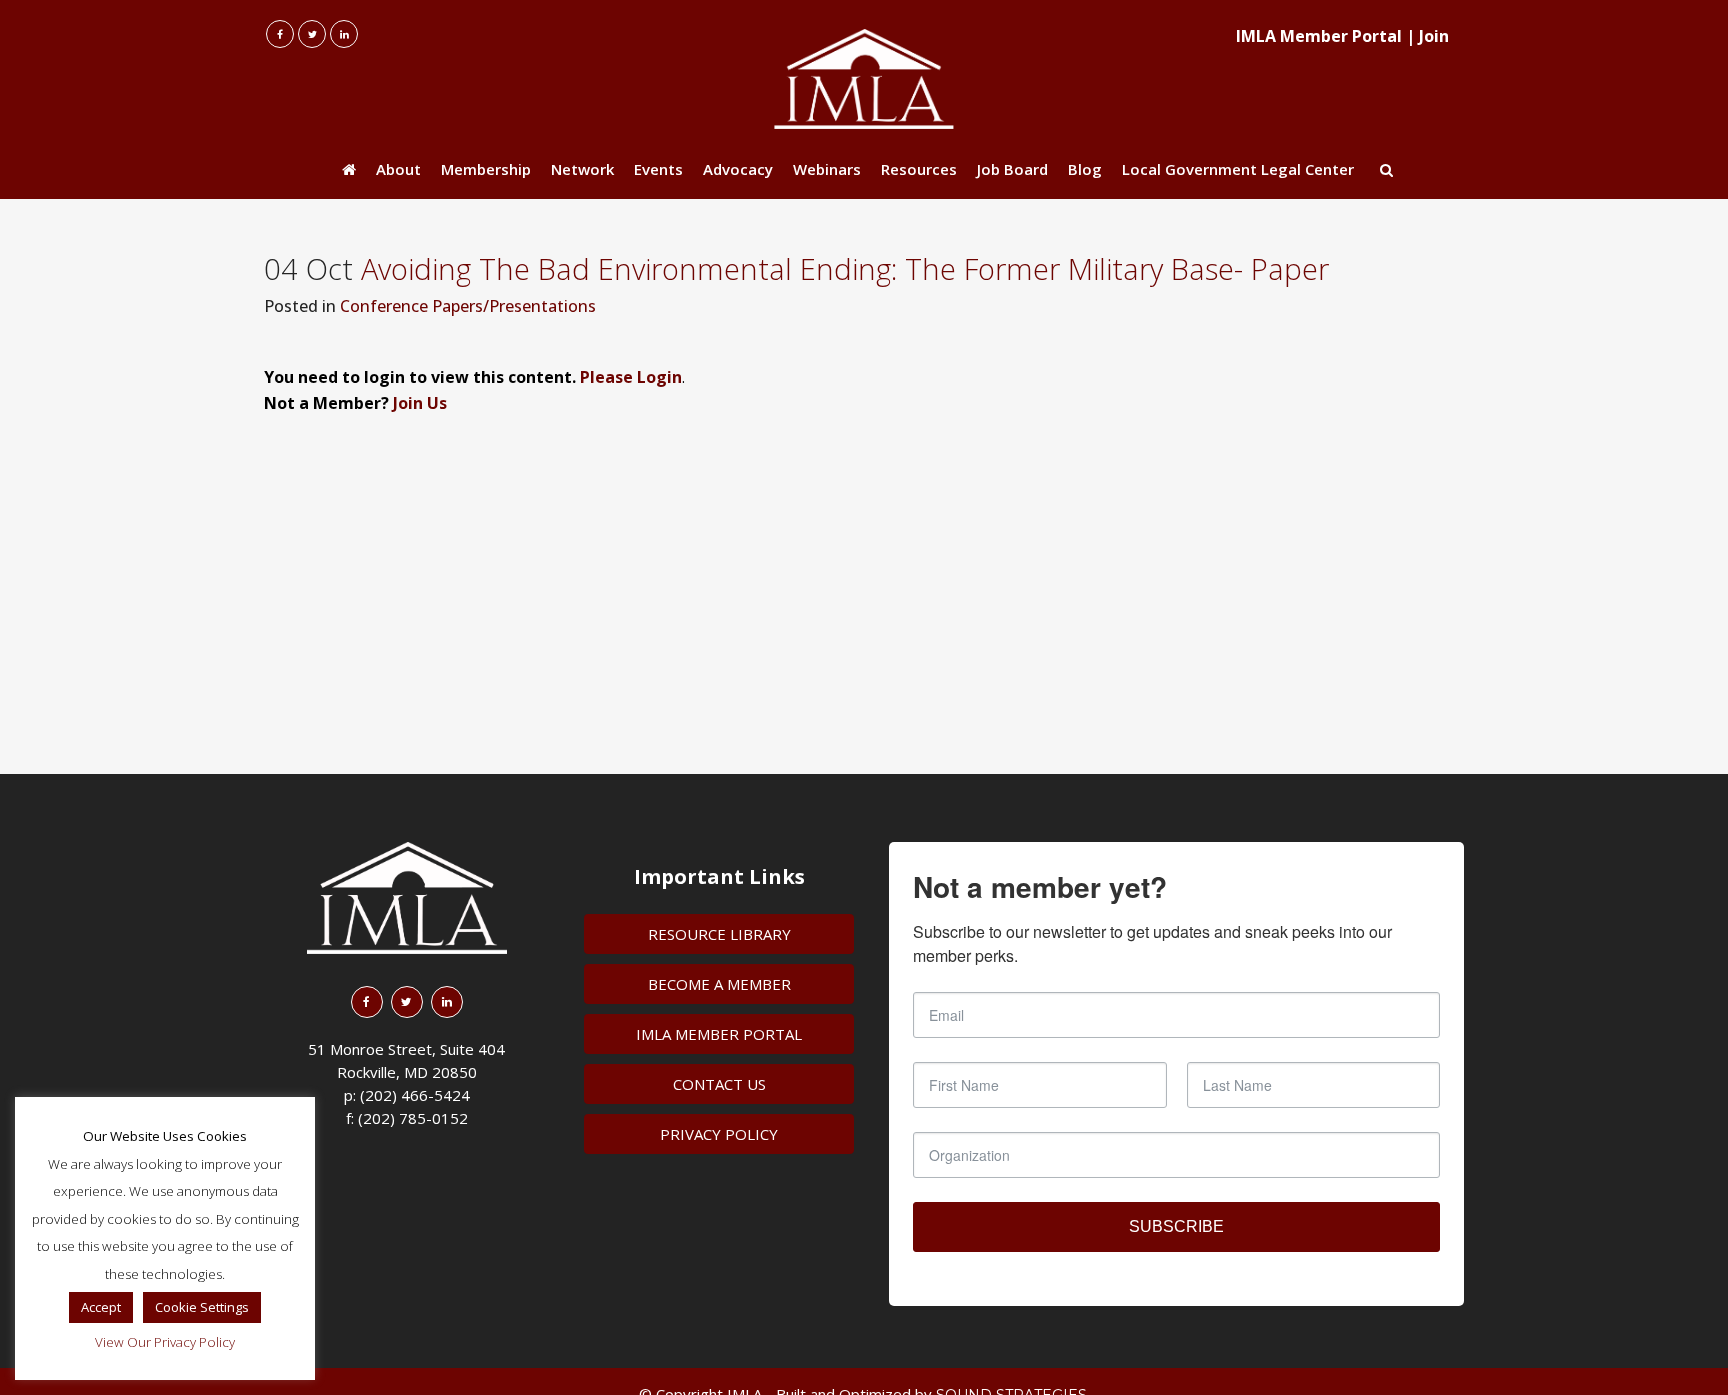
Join (1434, 36)
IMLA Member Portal (1319, 36)
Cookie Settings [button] (202, 1307)
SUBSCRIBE (1176, 1226)
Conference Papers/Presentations (468, 306)
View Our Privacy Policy (165, 1342)
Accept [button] (101, 1307)
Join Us (420, 403)
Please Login (631, 377)
